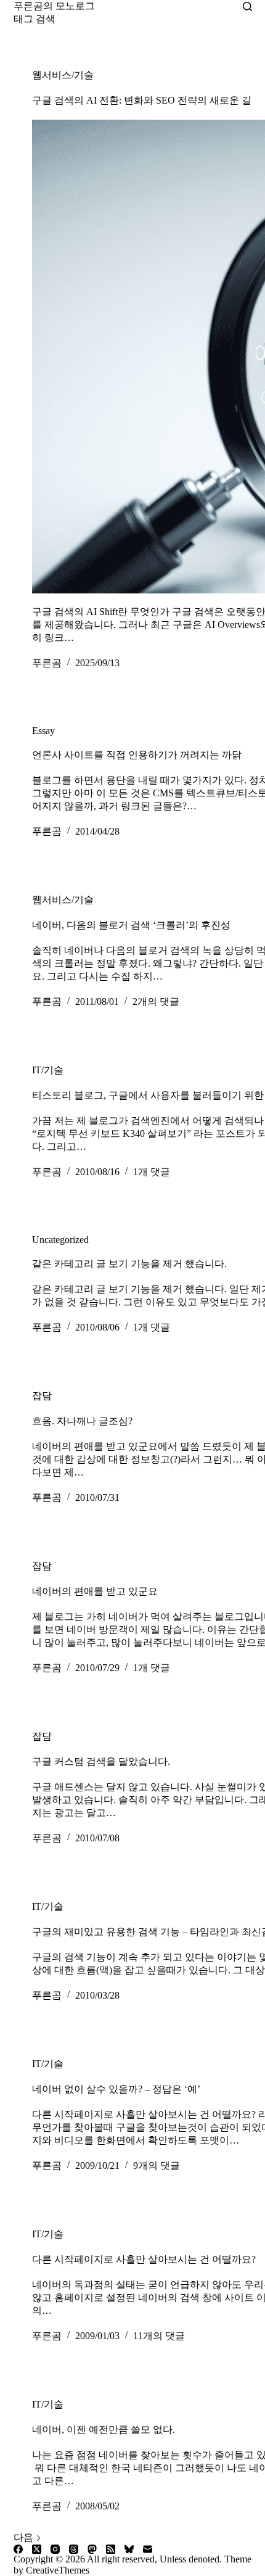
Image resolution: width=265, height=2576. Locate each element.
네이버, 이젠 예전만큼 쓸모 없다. (104, 2429)
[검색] (247, 6)
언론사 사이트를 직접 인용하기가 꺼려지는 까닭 (137, 755)
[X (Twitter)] (37, 2549)
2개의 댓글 (156, 1001)
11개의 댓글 (159, 2336)
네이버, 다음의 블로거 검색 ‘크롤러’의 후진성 (131, 925)
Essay (43, 731)
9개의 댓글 (157, 2165)
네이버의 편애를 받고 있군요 (95, 1591)
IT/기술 (48, 1070)
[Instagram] (55, 2549)
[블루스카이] (129, 2549)
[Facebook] (18, 2549)
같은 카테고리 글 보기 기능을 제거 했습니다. (129, 1264)
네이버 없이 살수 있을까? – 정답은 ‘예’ (116, 2089)
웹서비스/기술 (63, 75)
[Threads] (74, 2549)
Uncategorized (60, 1240)
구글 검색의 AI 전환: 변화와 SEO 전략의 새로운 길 (142, 100)
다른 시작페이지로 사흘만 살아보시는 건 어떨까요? (144, 2259)
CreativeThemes (58, 2570)
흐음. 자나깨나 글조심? (82, 1421)
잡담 (42, 1396)
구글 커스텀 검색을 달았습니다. (101, 1761)
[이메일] (148, 2549)
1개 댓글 (152, 1172)
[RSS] (111, 2549)
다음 (25, 2537)
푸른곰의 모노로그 (54, 6)
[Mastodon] (92, 2549)
